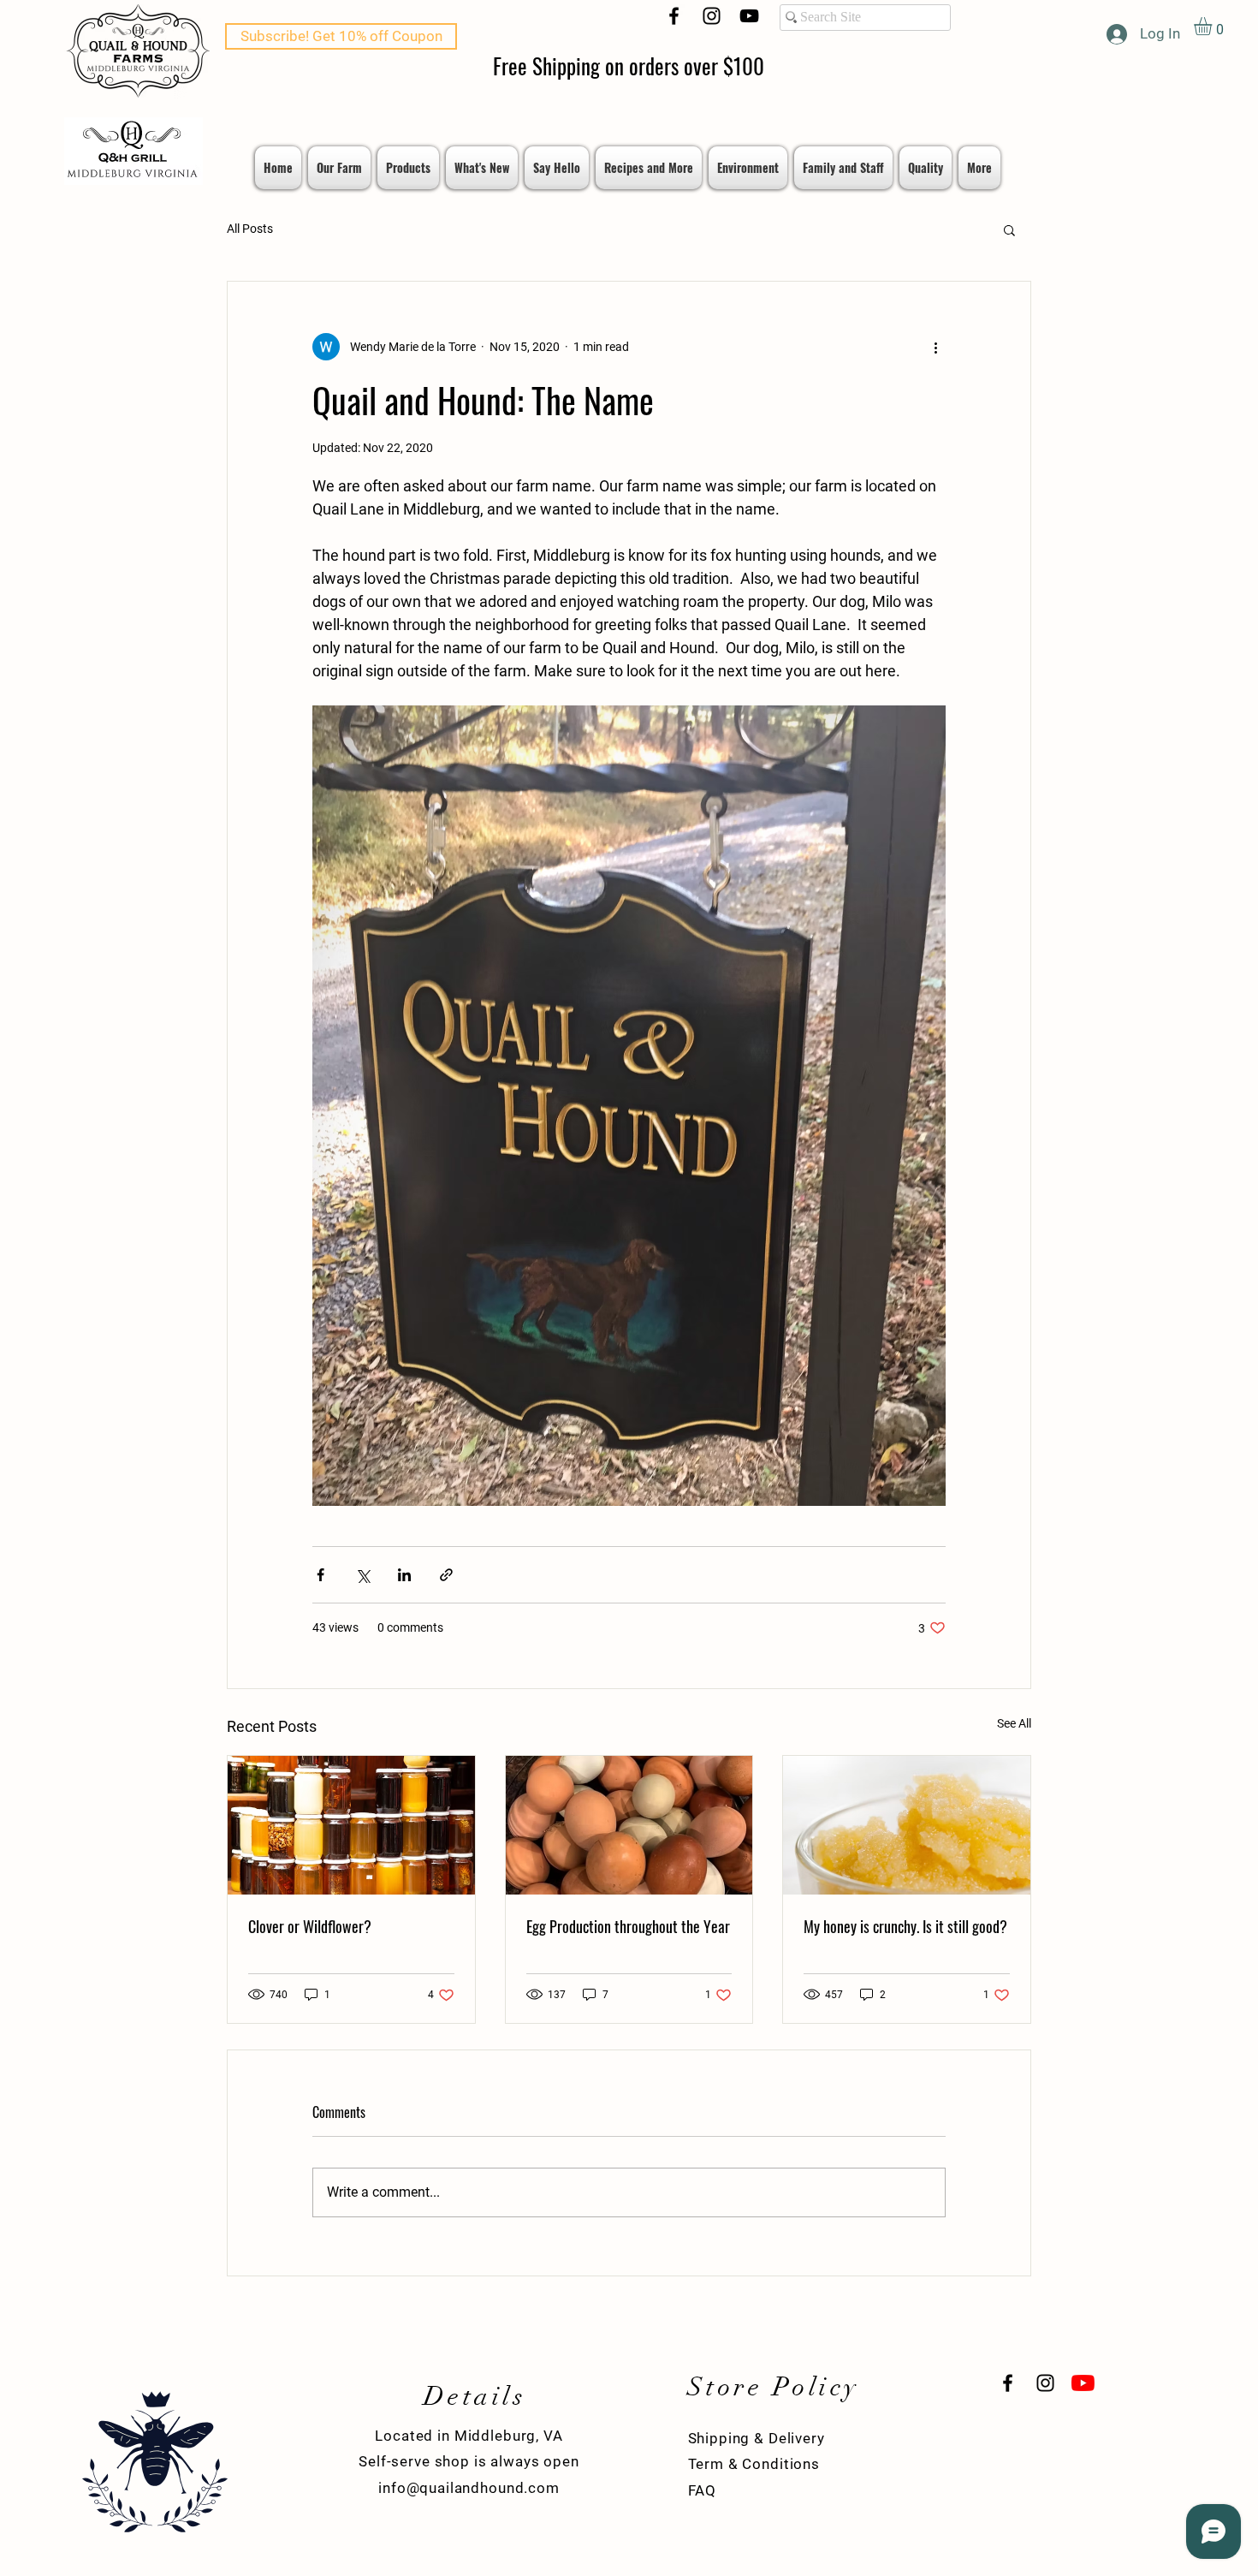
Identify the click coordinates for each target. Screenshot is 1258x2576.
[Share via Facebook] (320, 1575)
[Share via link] (446, 1575)
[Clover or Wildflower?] (351, 1825)
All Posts (250, 229)
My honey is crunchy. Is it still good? (905, 1926)
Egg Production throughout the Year (628, 1926)
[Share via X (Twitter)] (362, 1575)
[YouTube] (749, 16)
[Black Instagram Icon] (712, 16)
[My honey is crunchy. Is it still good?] (907, 1825)
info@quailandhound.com (469, 2488)
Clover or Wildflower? (310, 1926)
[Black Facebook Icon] (674, 16)
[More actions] (935, 347)
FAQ (703, 2490)
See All (1014, 1723)
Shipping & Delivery (757, 2438)
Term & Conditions (754, 2464)
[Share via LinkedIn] (404, 1575)
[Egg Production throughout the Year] (629, 1825)
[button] (1213, 26)
